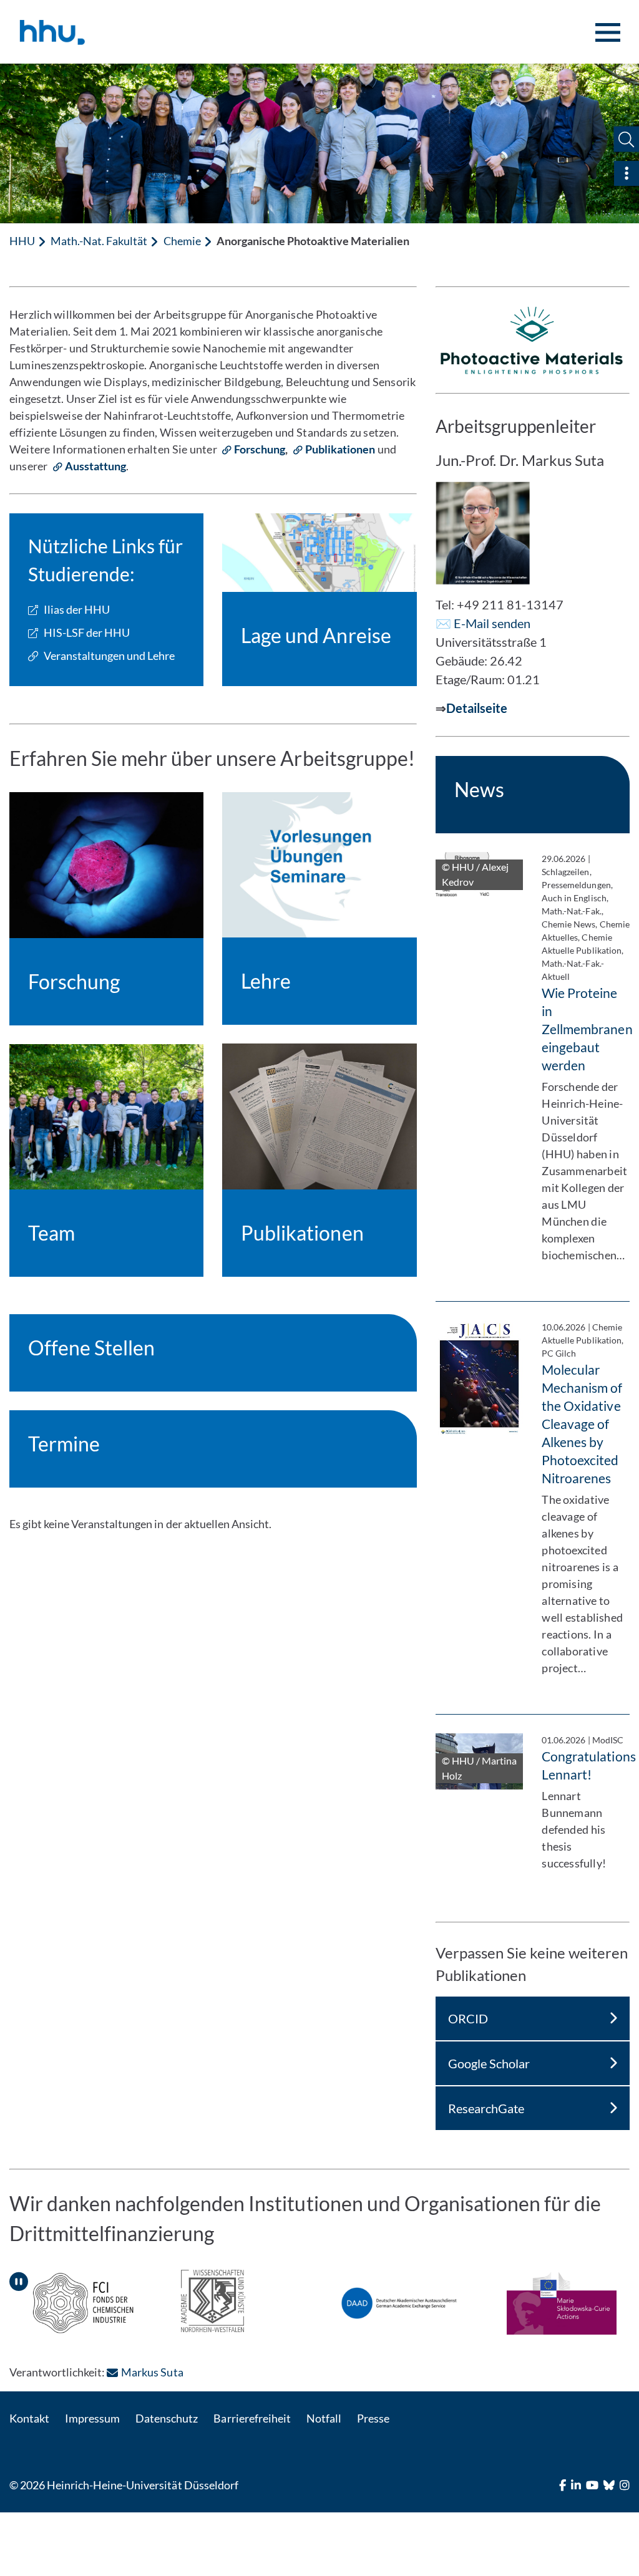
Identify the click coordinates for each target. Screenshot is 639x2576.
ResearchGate (486, 2108)
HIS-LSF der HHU (87, 632)
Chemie (182, 241)
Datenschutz (167, 2418)
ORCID (468, 2018)
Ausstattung (95, 466)
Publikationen (340, 449)
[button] (626, 139)
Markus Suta (152, 2372)
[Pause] (19, 2277)
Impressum (92, 2418)
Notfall (324, 2418)
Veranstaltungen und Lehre (109, 656)
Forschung (260, 449)
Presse (373, 2418)
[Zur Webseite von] (213, 2301)
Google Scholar (489, 2063)
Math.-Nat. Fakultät (99, 241)
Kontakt (29, 2418)
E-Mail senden (492, 623)
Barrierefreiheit (252, 2418)
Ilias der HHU (77, 609)
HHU (22, 241)
